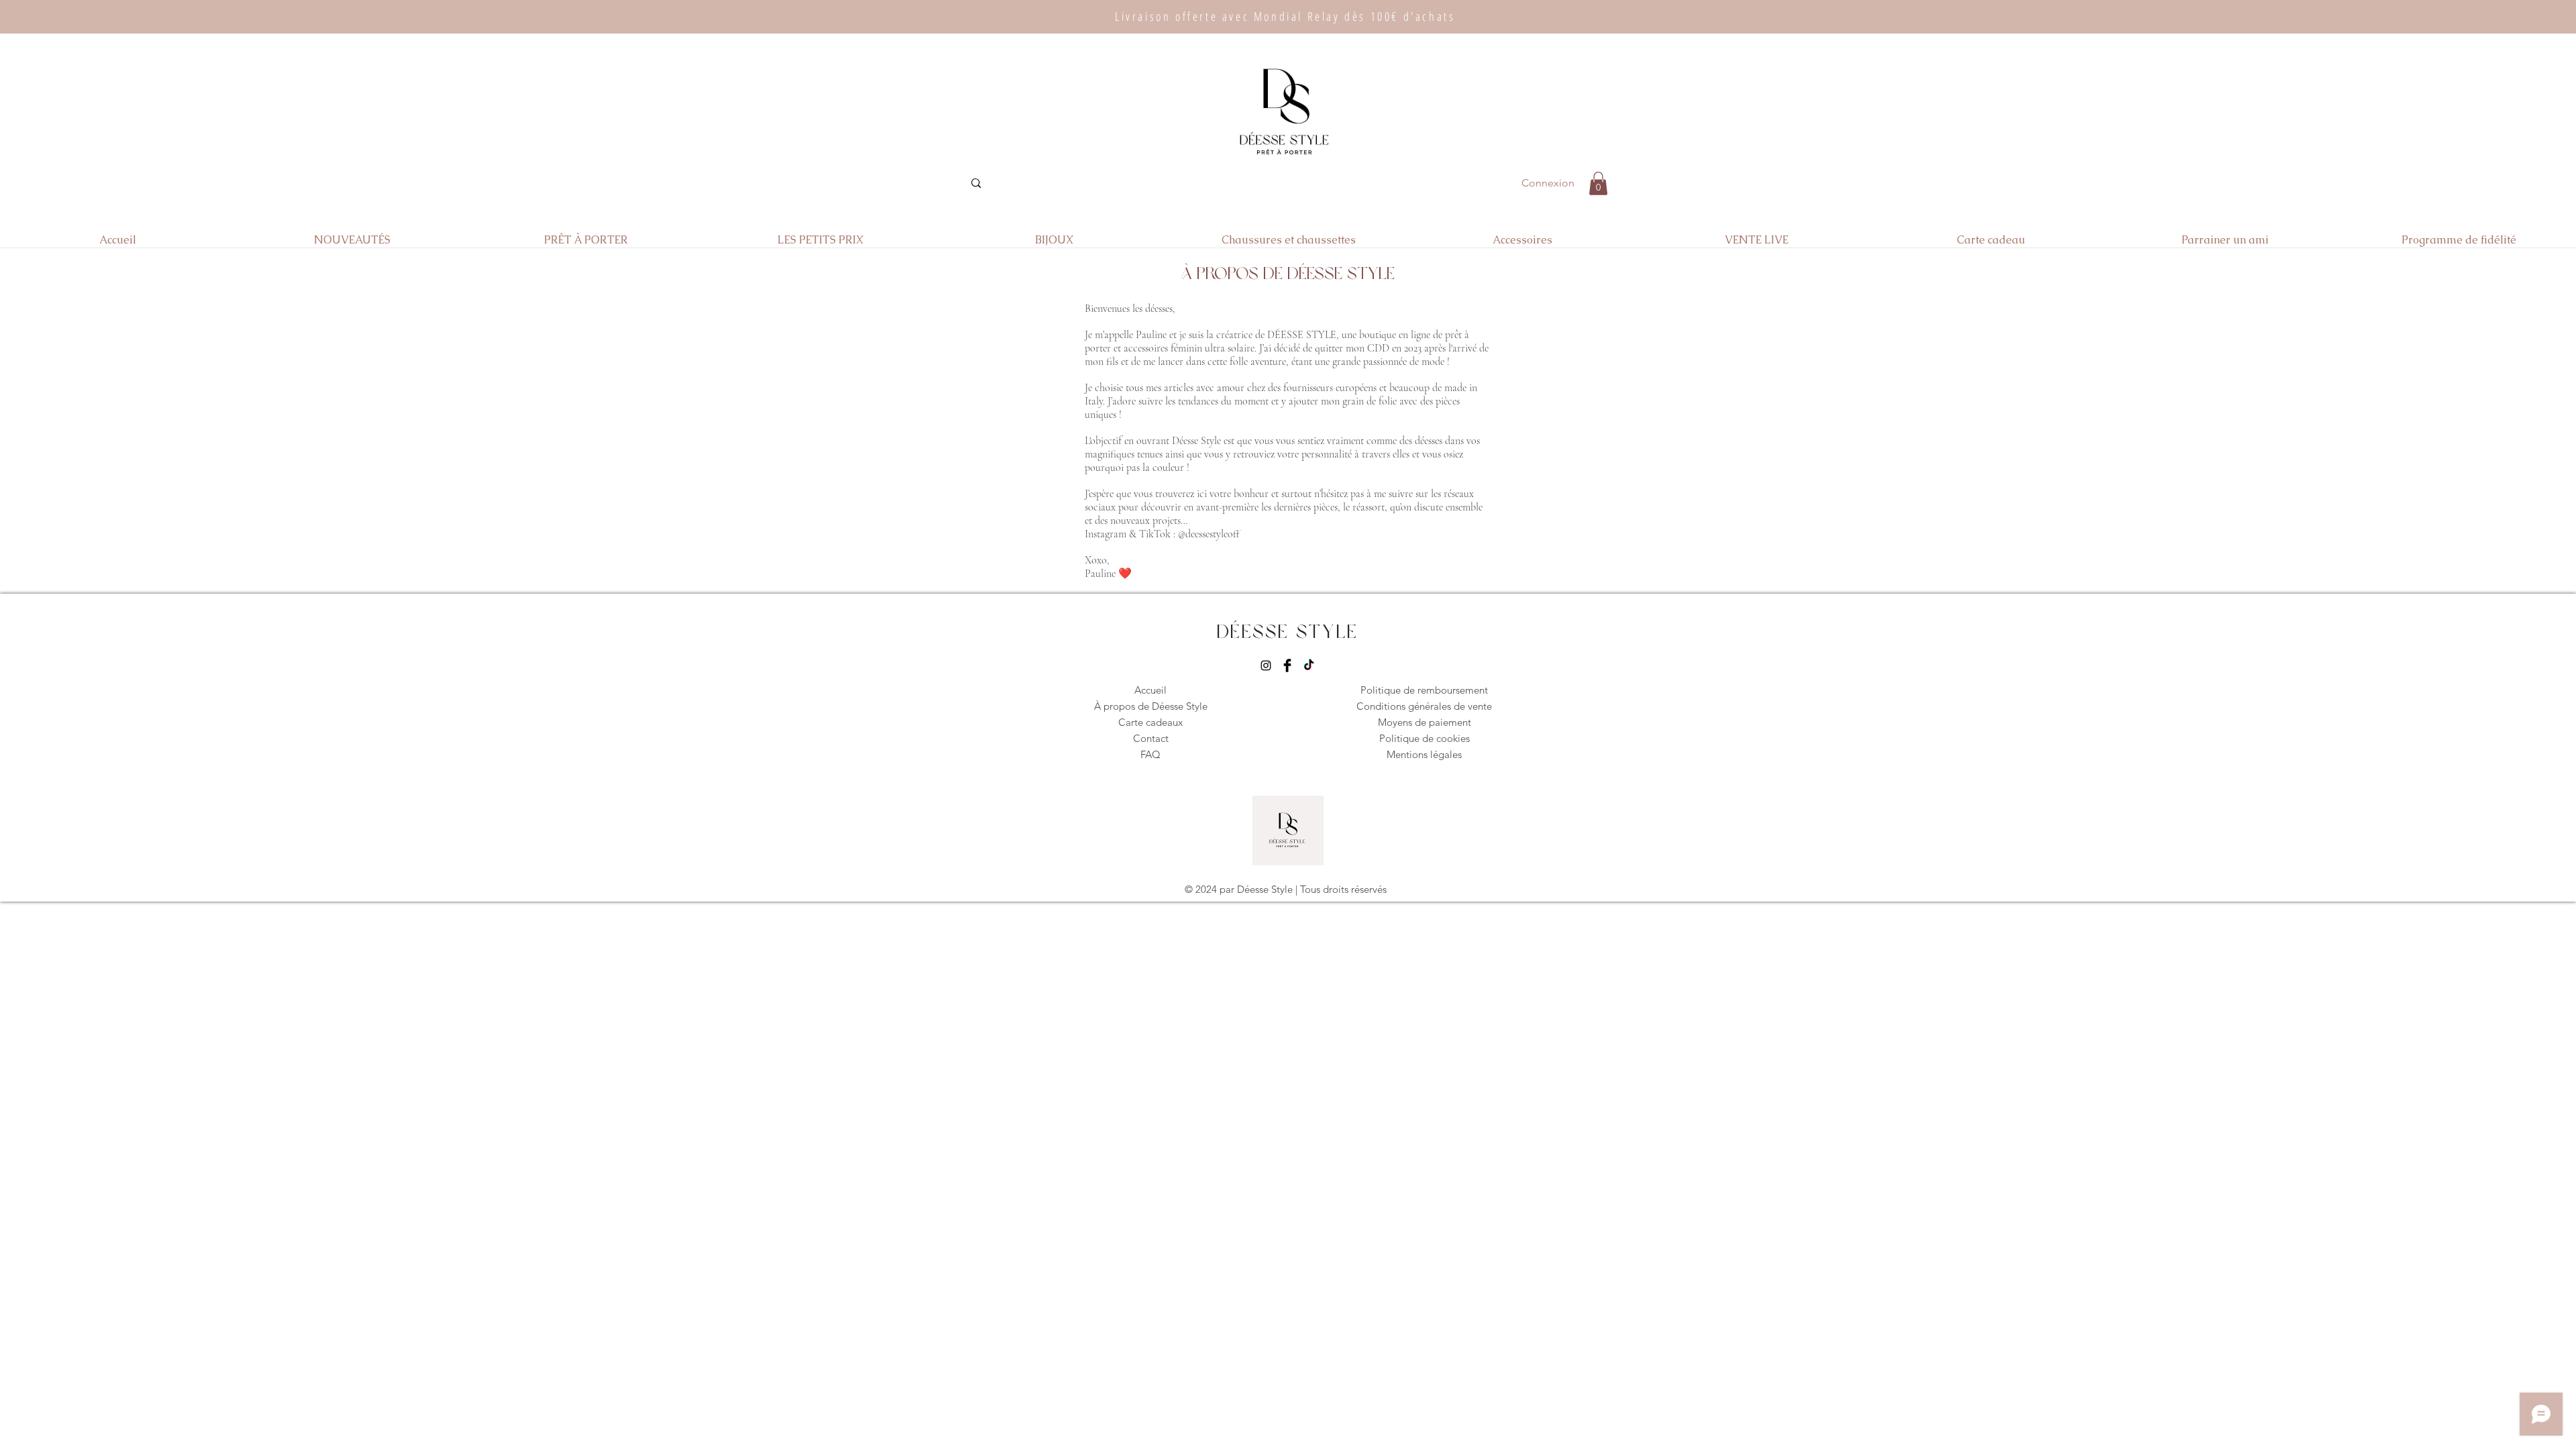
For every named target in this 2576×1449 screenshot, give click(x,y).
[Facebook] (1287, 665)
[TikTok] (1309, 665)
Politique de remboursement (1424, 690)
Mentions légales (1424, 754)
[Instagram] (1266, 665)
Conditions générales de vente (1424, 706)
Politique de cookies (1425, 738)
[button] (1598, 183)
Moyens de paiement (1425, 722)
